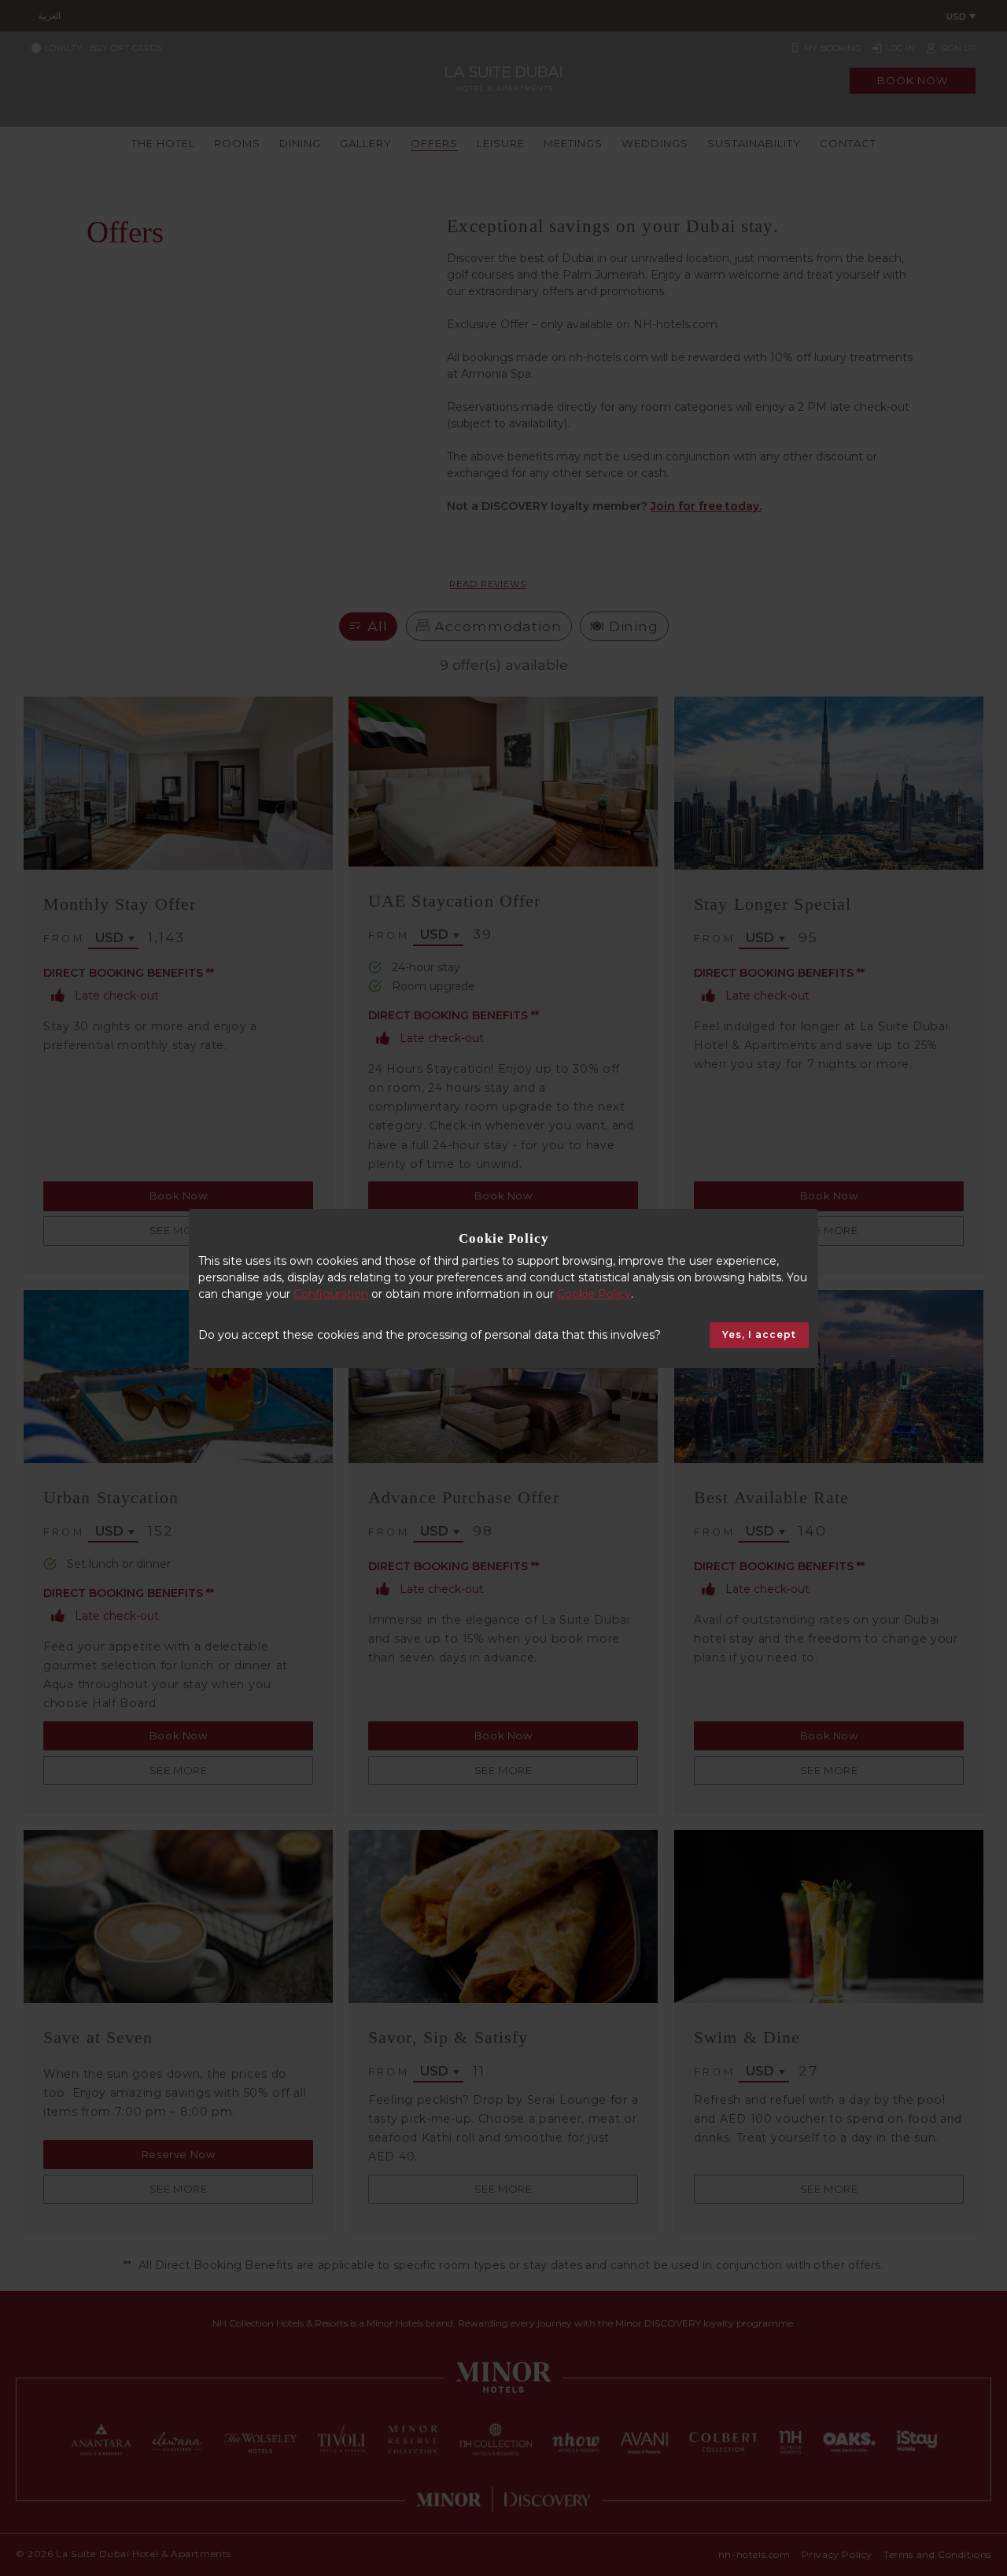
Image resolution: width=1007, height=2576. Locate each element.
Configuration (331, 1294)
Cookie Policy (594, 1294)
